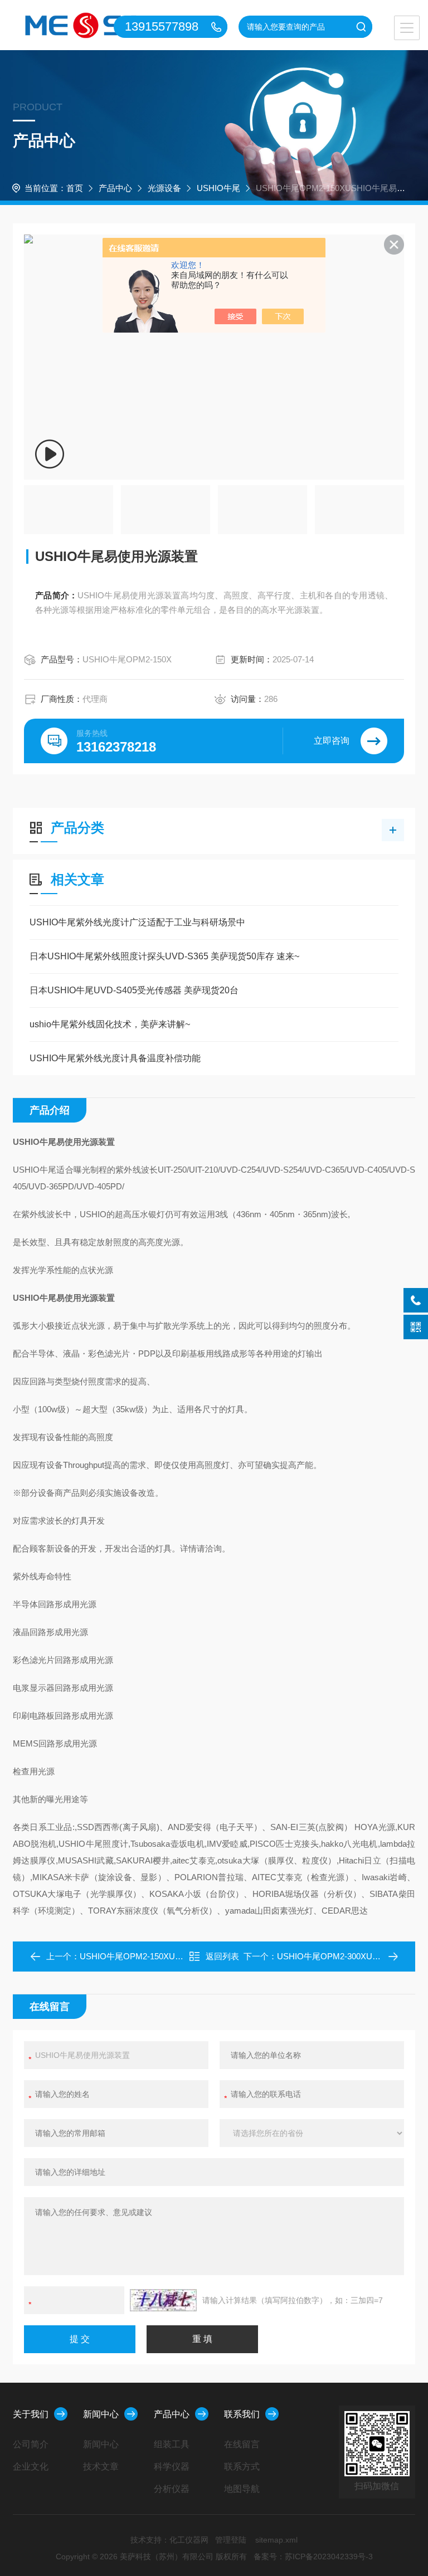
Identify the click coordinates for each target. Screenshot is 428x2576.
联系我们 (242, 2414)
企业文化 (31, 2467)
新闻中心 (101, 2414)
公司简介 (31, 2444)
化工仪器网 (189, 2540)
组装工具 (172, 2444)
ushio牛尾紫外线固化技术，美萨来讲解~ (110, 1024)
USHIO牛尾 (218, 188)
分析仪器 (172, 2489)
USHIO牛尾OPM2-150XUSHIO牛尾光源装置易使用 (175, 1956)
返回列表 (222, 1956)
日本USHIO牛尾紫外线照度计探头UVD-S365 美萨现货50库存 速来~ (164, 956)
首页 (75, 188)
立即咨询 (332, 741)
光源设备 (164, 188)
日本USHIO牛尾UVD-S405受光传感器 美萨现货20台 (134, 990)
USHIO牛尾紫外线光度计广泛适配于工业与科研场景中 (137, 922)
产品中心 (115, 188)
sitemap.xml (276, 2540)
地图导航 (242, 2489)
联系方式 (242, 2467)
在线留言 (242, 2444)
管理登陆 (231, 2540)
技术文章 (101, 2467)
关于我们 (31, 2414)
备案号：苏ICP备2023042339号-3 (313, 2557)
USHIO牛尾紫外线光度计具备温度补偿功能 (115, 1058)
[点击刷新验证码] (163, 2300)
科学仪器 (172, 2467)
